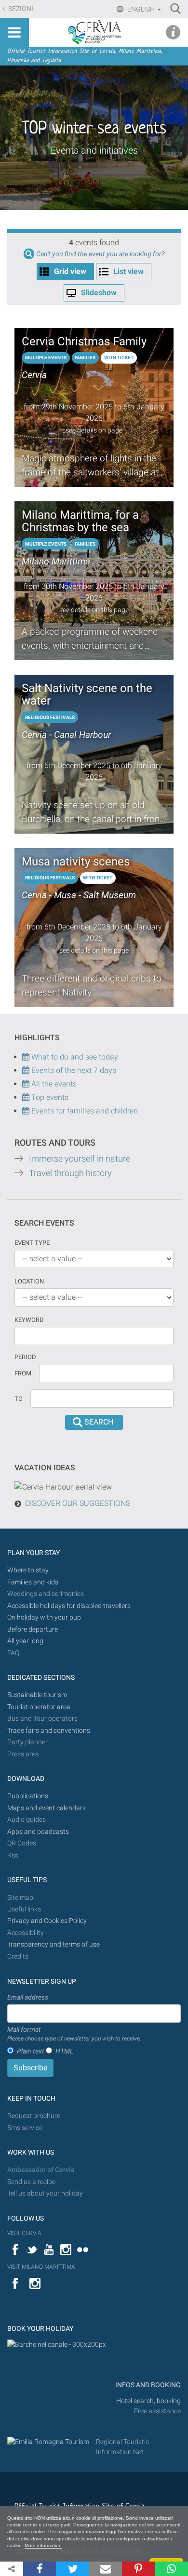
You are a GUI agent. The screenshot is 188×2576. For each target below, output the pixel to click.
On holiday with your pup (44, 1617)
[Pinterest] (138, 2569)
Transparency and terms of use (54, 1944)
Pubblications (28, 1796)
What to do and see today (74, 1057)
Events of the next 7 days (74, 1070)
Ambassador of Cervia (41, 2170)
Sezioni (20, 9)
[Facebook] (40, 2569)
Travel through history (70, 1173)
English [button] (141, 9)
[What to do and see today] (27, 1070)
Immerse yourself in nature (80, 1159)
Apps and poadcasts (38, 1832)
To (19, 1399)
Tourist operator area (39, 1707)
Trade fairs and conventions (49, 1731)
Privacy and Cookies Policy (47, 1921)
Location (29, 1281)
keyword (29, 1320)
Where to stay (28, 1570)
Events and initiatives (94, 150)
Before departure (33, 1629)
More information (43, 2545)
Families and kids (33, 1582)
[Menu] (14, 32)
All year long (25, 1641)
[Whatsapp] (172, 2569)
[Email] (106, 2569)
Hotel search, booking (148, 2401)
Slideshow (99, 293)
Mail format (74, 2034)
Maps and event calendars (47, 1808)
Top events (49, 1097)
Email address (28, 1997)
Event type (32, 1243)
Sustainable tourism (37, 1695)
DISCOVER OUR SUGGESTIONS (78, 1503)
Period (25, 1357)
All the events (53, 1084)
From (23, 1373)
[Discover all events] (26, 1097)
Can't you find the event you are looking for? (100, 254)
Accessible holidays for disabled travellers (69, 1606)
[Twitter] (72, 2569)
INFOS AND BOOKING (147, 2385)
